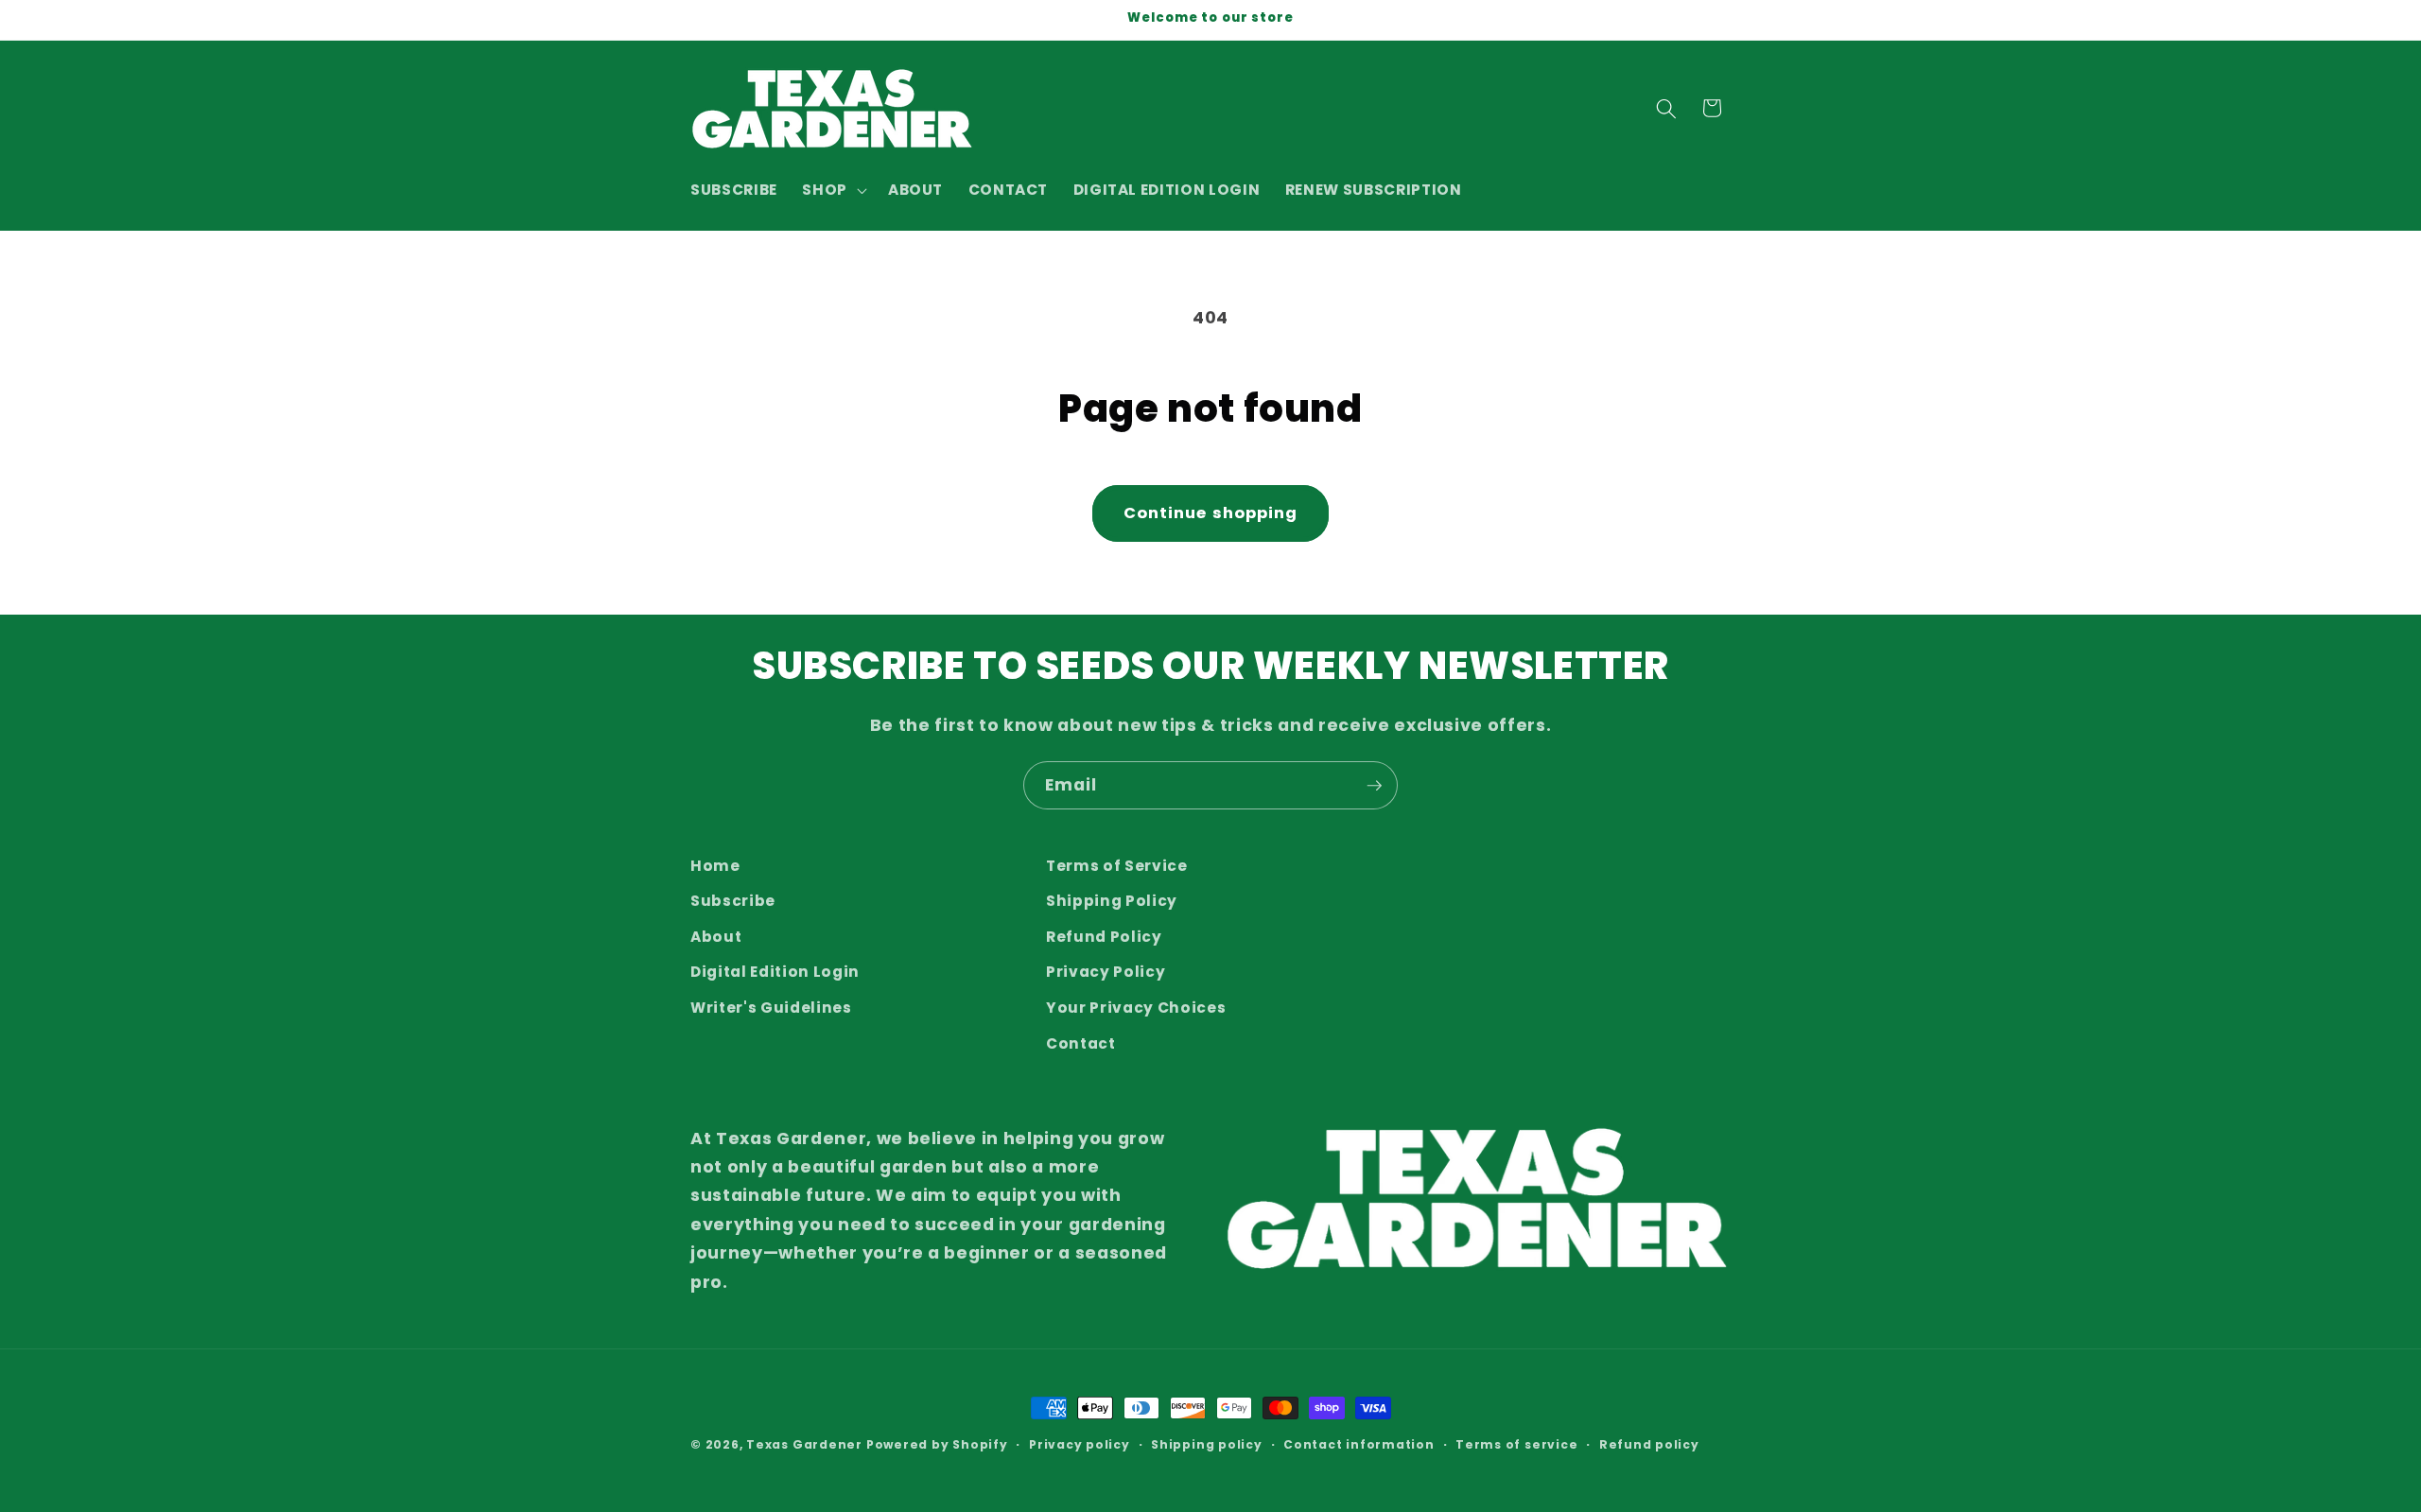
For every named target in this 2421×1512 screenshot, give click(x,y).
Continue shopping (1211, 513)
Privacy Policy (1106, 973)
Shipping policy (1207, 1444)
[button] (833, 190)
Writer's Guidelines (771, 1008)
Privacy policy (1080, 1444)
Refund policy (1649, 1444)
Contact (1081, 1043)
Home (715, 866)
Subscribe (733, 902)
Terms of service (1516, 1444)
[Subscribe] (1374, 786)
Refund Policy (1104, 937)
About (716, 937)
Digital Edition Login (775, 973)
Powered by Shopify (937, 1444)
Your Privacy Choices (1136, 1008)
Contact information (1359, 1444)
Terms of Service (1117, 866)
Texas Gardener (804, 1444)
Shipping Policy (1112, 902)
